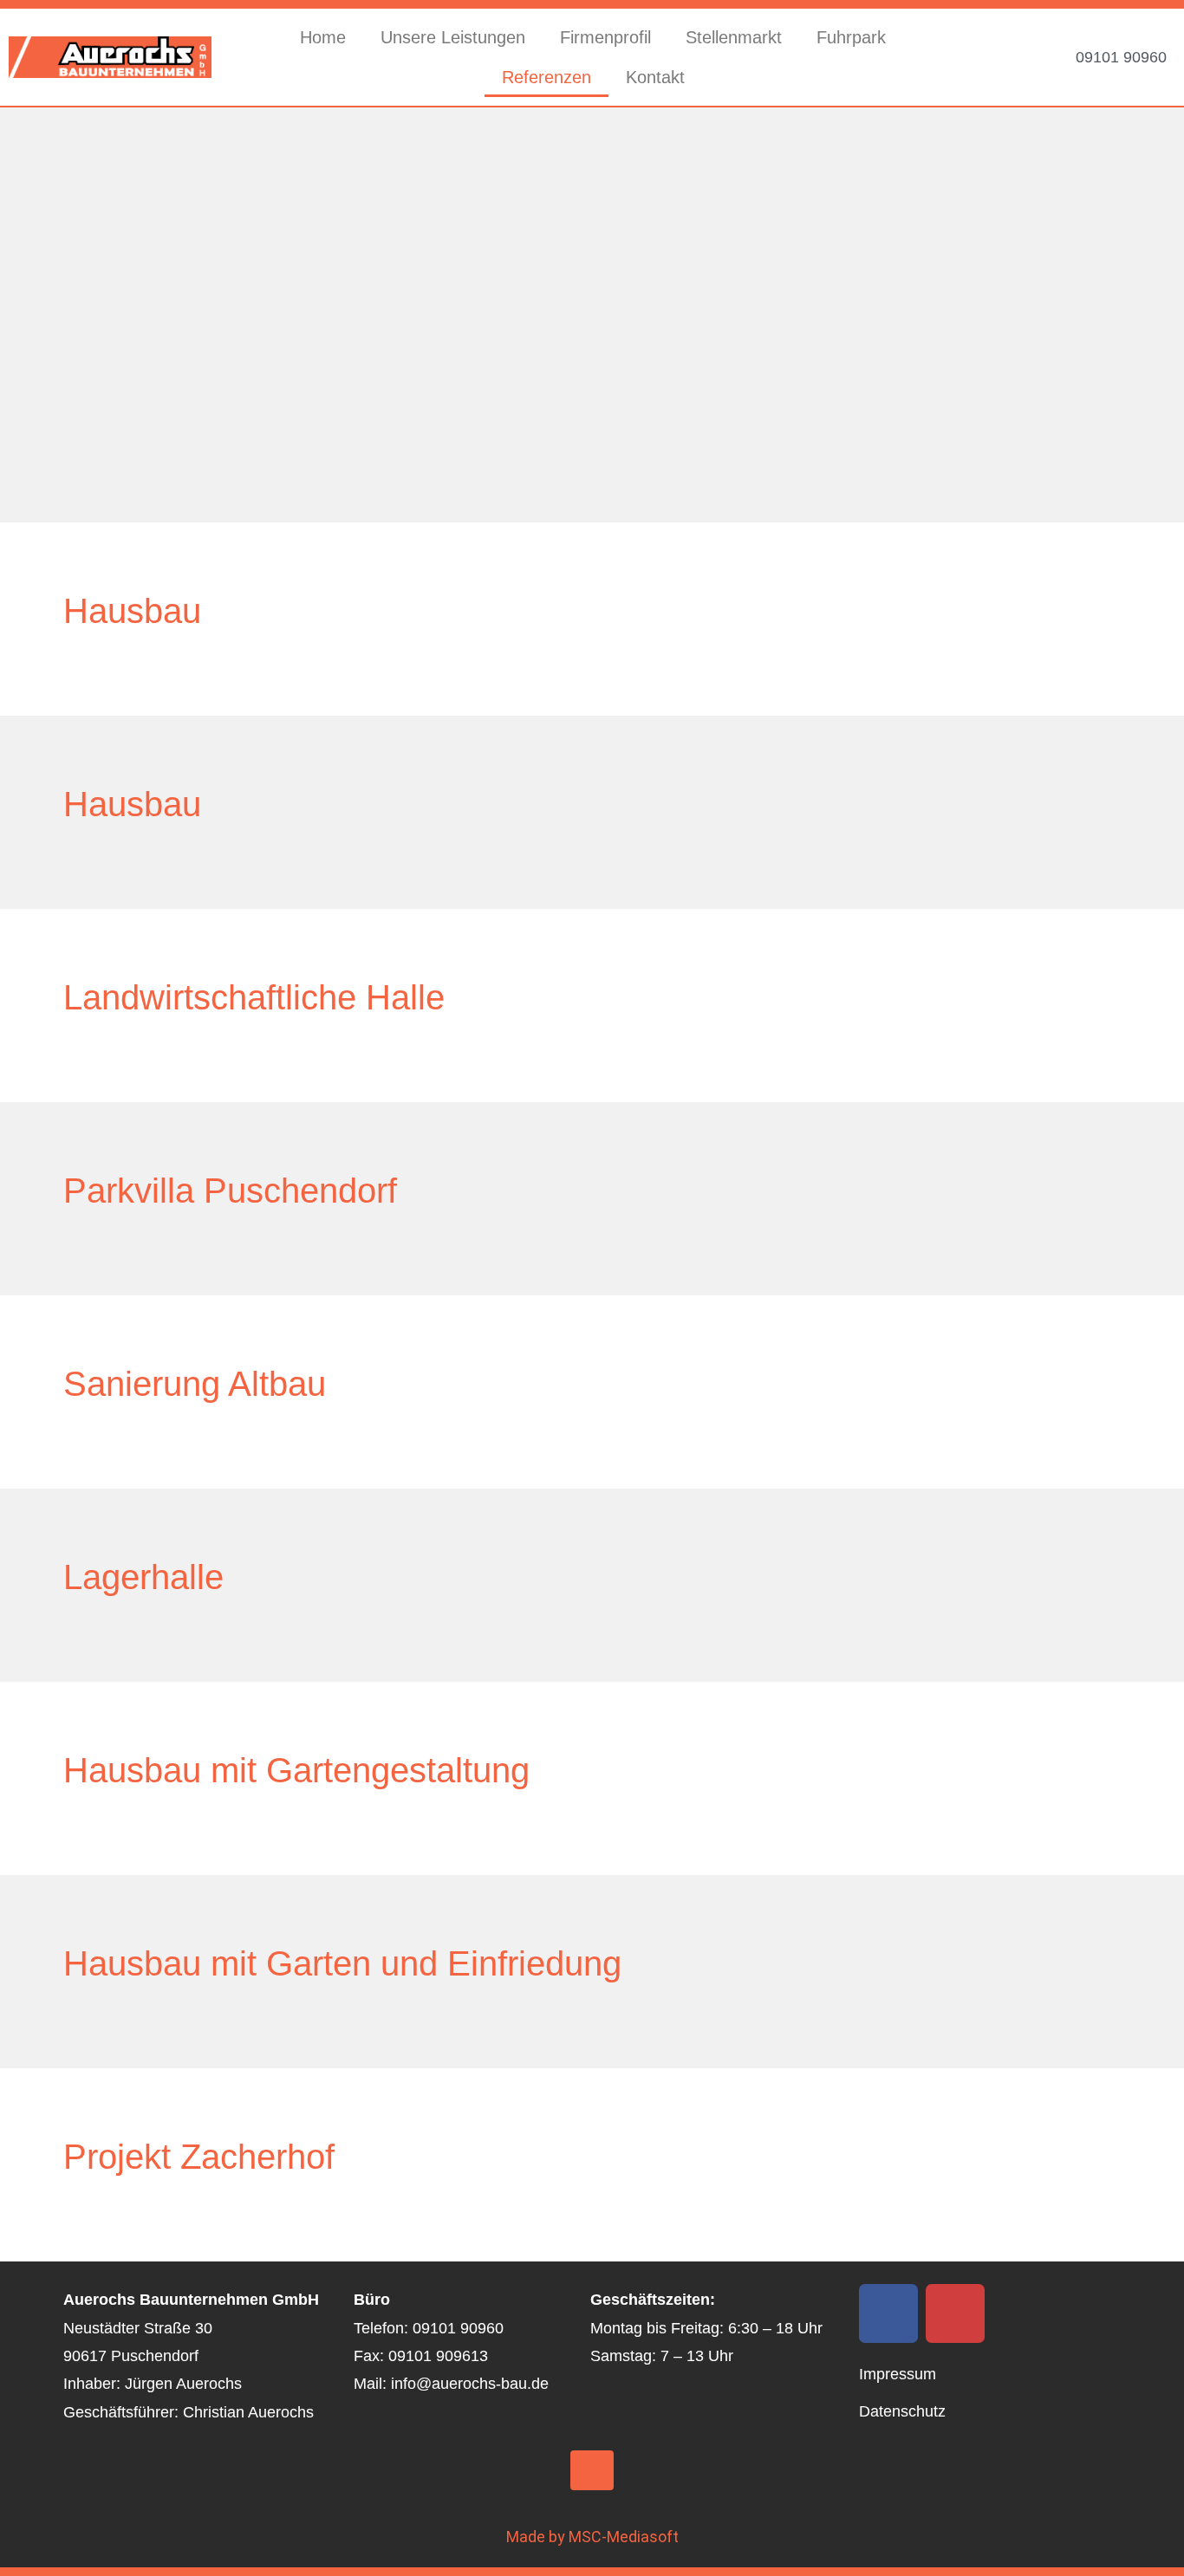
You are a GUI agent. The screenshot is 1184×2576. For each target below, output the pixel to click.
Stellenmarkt (734, 37)
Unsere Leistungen (453, 37)
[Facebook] (888, 2313)
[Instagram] (955, 2313)
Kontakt (655, 77)
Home (323, 37)
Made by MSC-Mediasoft (592, 2537)
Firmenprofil (605, 37)
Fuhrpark (851, 37)
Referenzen (546, 77)
